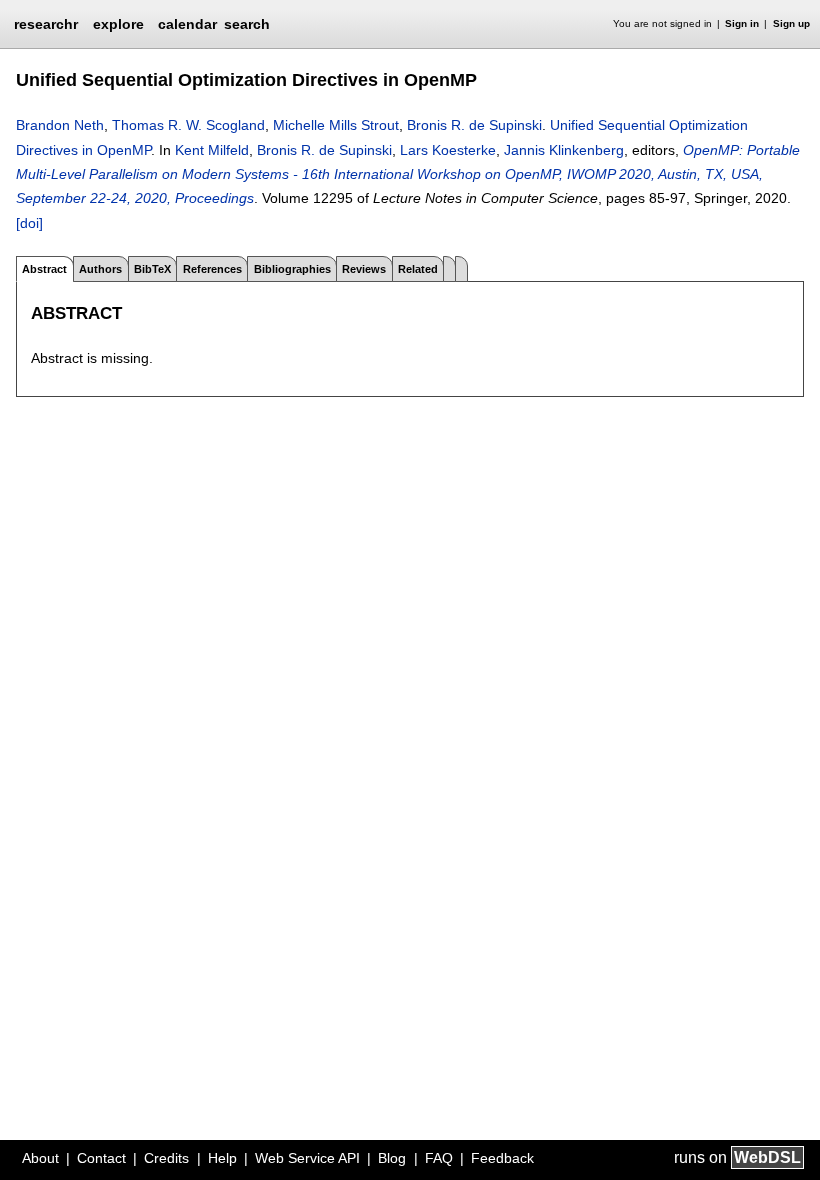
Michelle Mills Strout (336, 125)
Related (418, 269)
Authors (100, 269)
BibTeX (152, 269)
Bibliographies (292, 269)
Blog (392, 1158)
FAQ (439, 1158)
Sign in (742, 23)
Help (222, 1158)
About (40, 1158)
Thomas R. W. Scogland (188, 125)
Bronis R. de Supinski (474, 125)
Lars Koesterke (448, 150)
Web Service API (307, 1158)
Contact (101, 1158)
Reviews (364, 269)
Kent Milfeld (212, 150)
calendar (187, 24)
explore (118, 24)
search (247, 24)
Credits (166, 1158)
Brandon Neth (60, 125)
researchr (46, 23)
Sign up (791, 23)
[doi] (29, 223)
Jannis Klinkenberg (564, 150)
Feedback (502, 1158)
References (212, 269)
